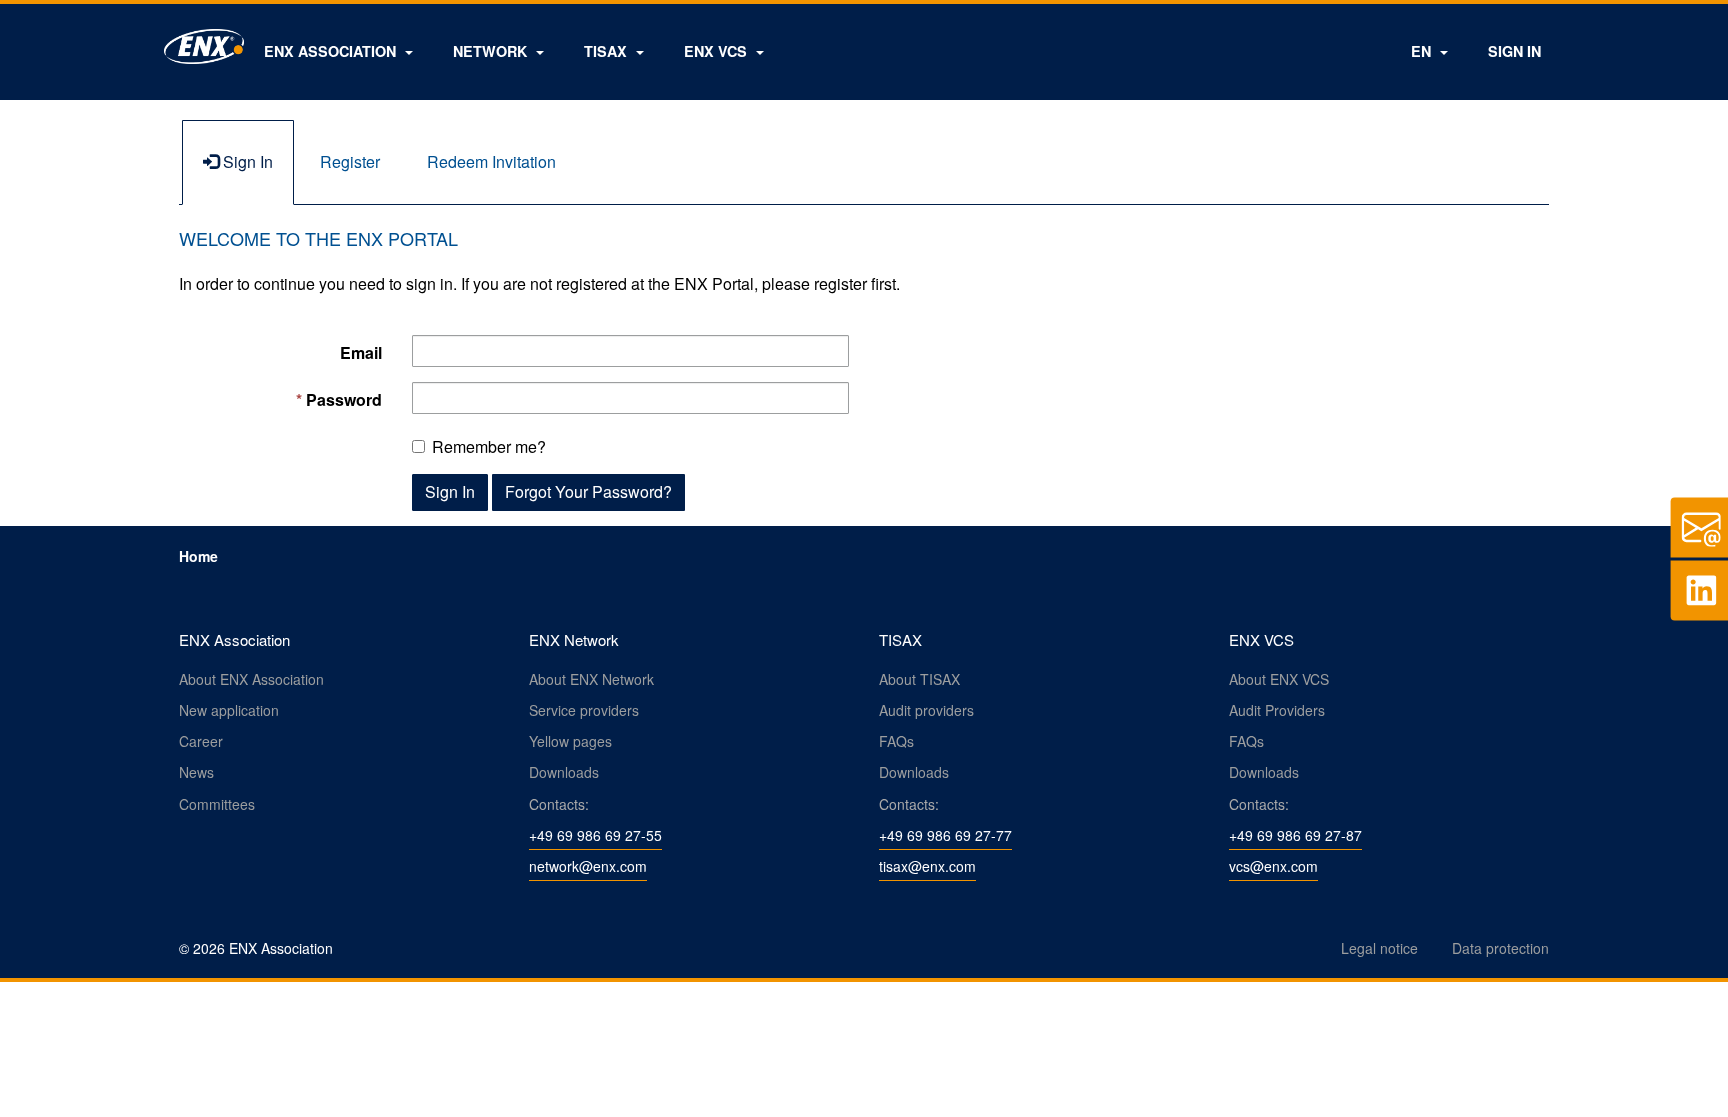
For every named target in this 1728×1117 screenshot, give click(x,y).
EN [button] (1423, 51)
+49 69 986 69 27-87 (1295, 835)
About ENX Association (251, 679)
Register (350, 161)
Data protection (1500, 948)
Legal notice (1379, 948)
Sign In (246, 161)
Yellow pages (570, 741)
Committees (217, 804)
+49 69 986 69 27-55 (595, 835)
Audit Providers (1277, 710)
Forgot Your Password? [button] (588, 491)
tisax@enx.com (927, 866)
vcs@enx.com (1273, 866)
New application (229, 710)
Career (201, 741)
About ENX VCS (1279, 679)
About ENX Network (591, 679)
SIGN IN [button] (1514, 51)
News (196, 772)
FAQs (896, 741)
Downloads (564, 772)
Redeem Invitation (491, 161)
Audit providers (926, 710)
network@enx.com (588, 866)
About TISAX (919, 679)
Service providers (584, 710)
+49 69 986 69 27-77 (945, 835)
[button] (338, 51)
